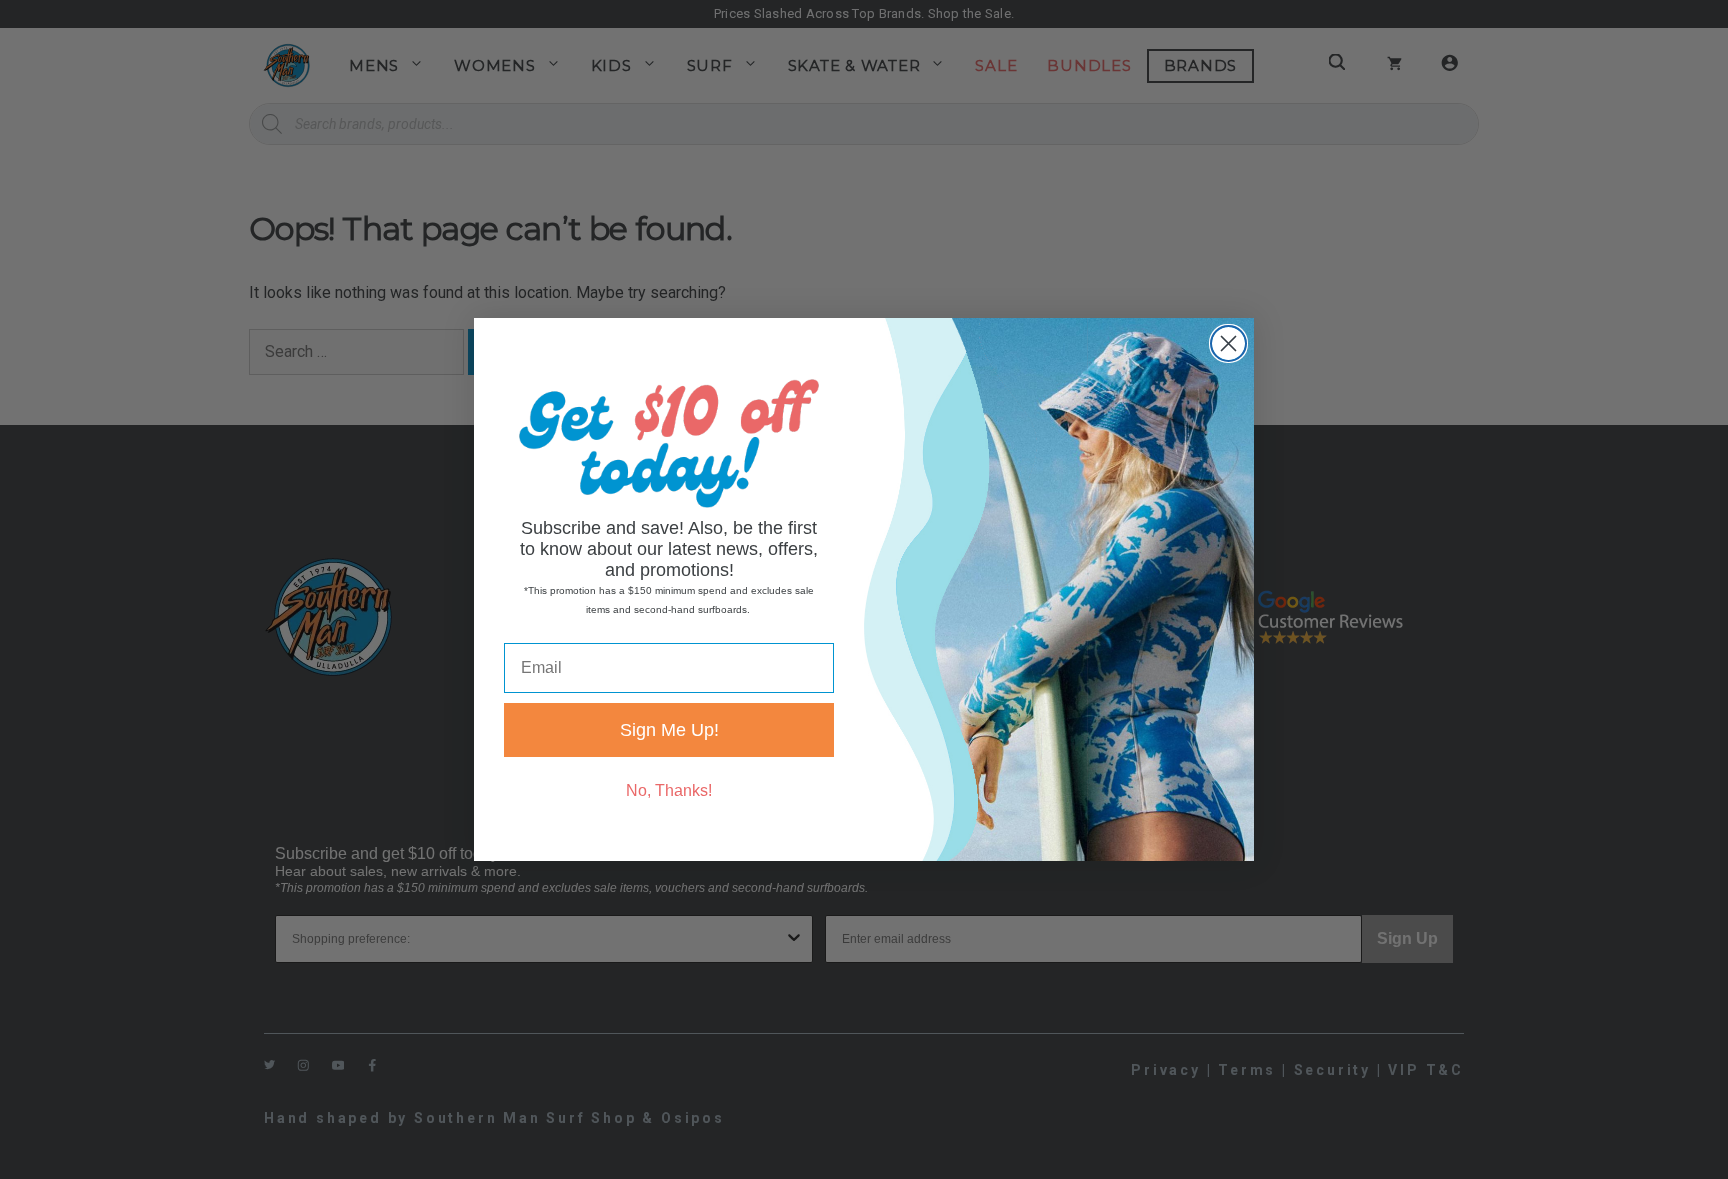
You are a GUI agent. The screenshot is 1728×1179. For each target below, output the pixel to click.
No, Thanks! (669, 790)
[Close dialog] (1228, 343)
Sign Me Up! (669, 730)
